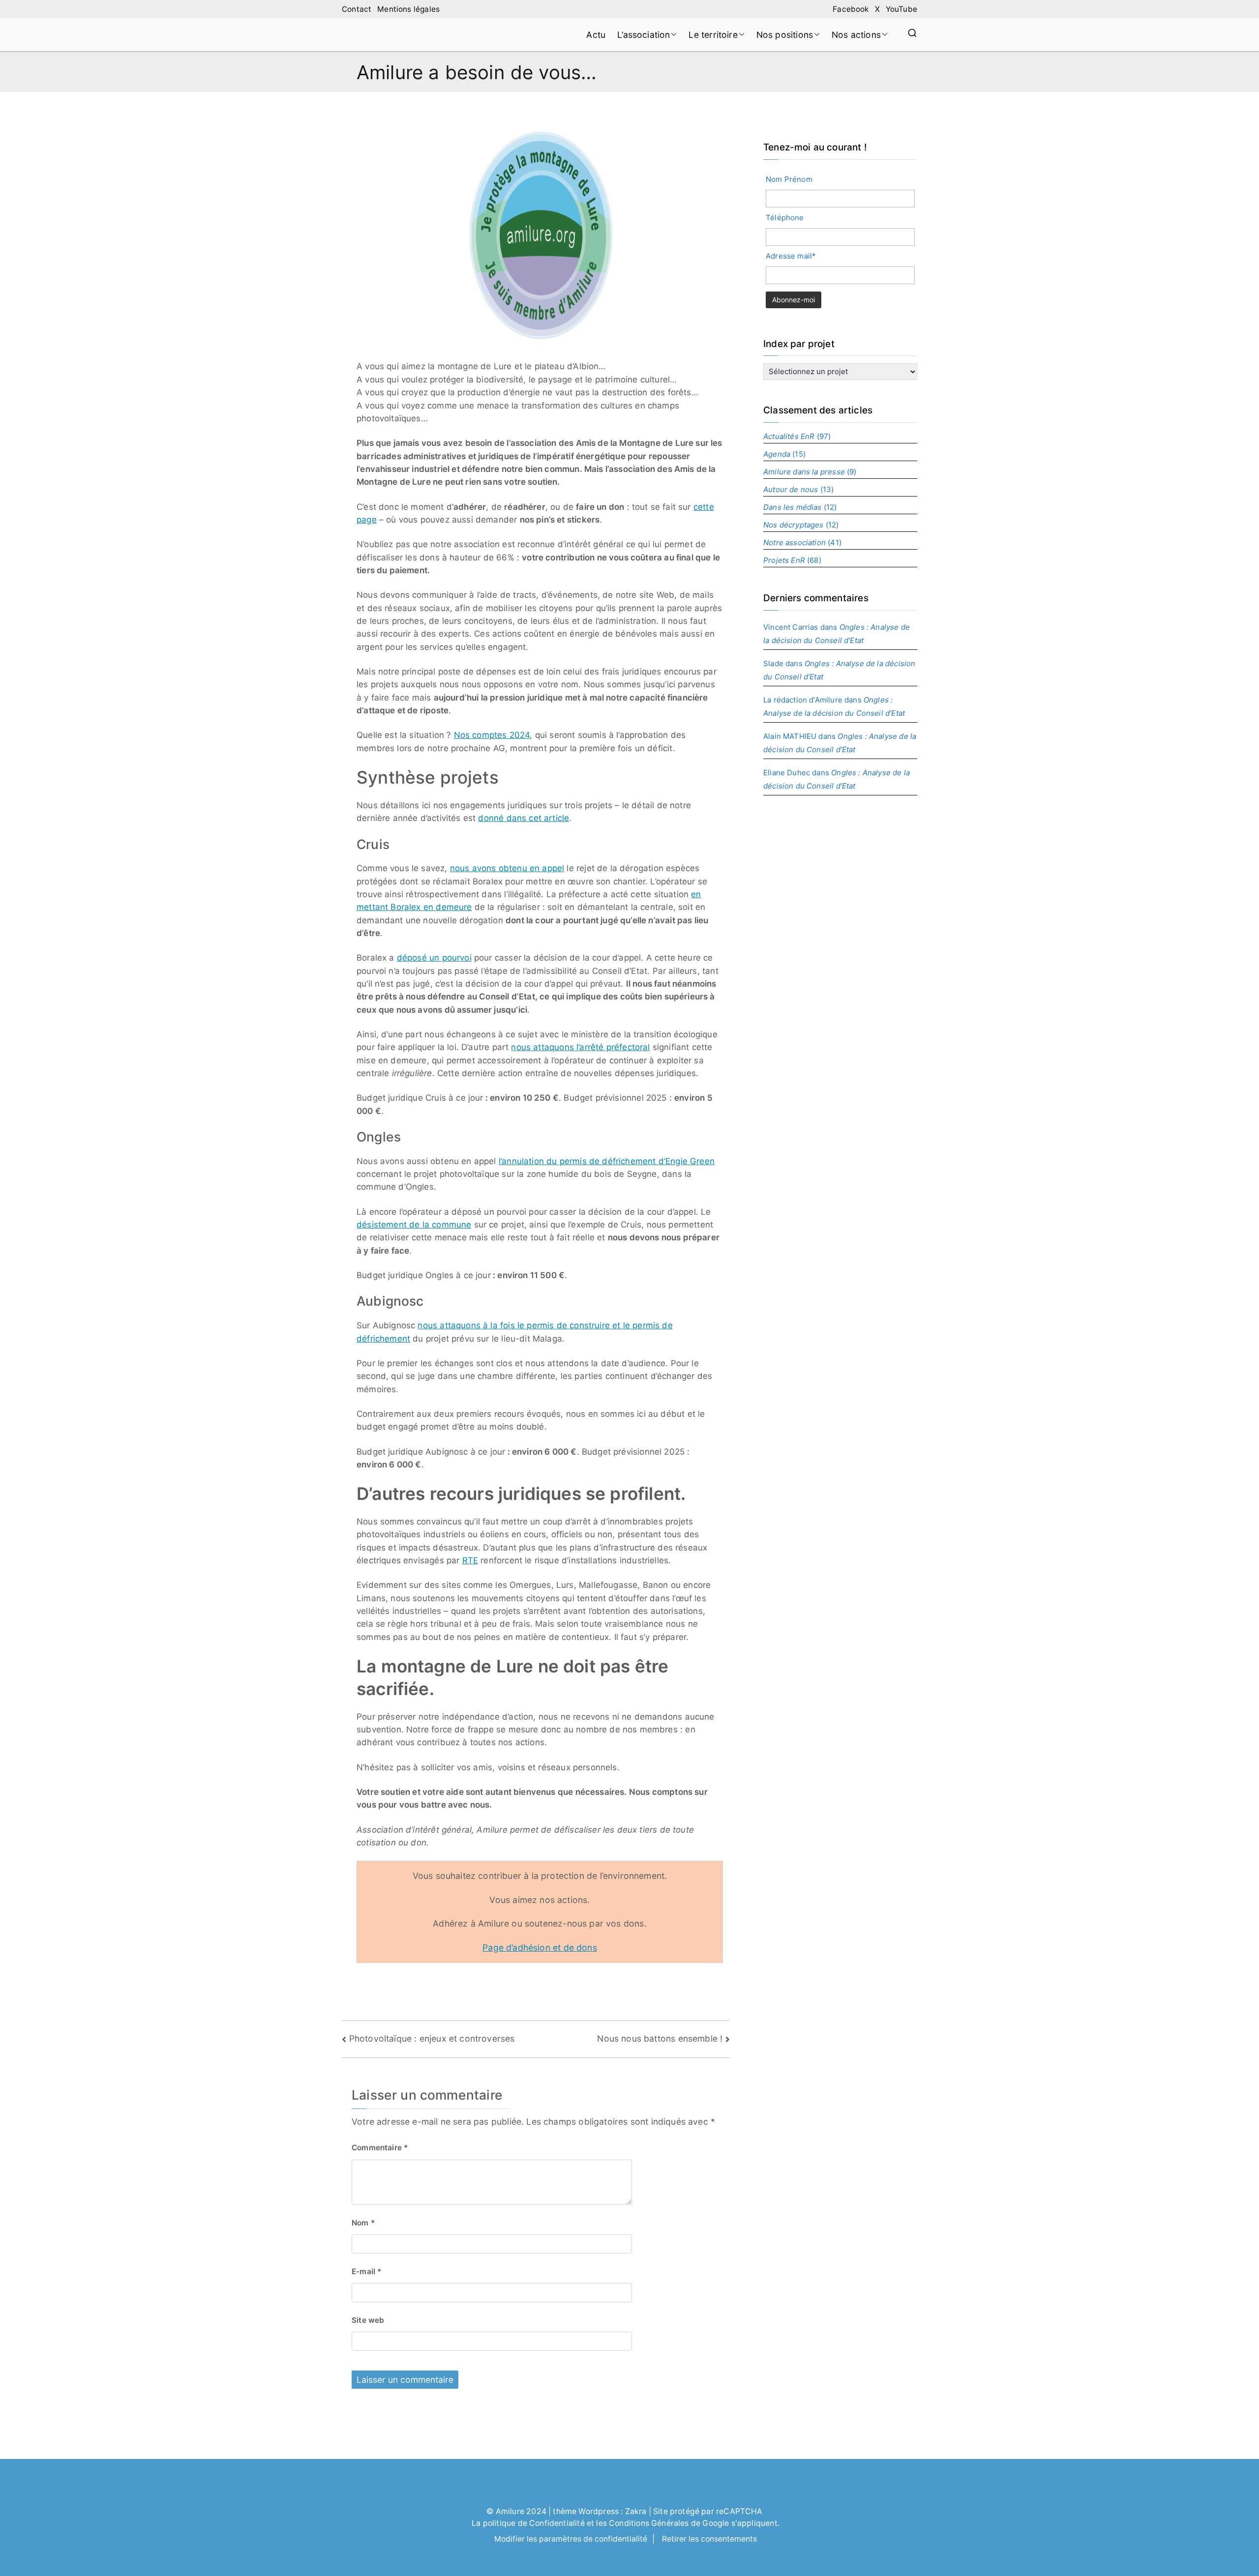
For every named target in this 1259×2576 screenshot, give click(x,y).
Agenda (777, 454)
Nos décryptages (794, 525)
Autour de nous (791, 489)
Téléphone (785, 218)
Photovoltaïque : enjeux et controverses (432, 2038)
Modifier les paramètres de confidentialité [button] (571, 2539)
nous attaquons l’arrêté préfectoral (580, 1047)
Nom (363, 2223)
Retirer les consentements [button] (709, 2539)
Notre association (794, 542)
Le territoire (713, 35)
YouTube (901, 9)
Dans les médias (793, 507)
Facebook (851, 9)
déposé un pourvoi (434, 958)
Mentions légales (408, 9)
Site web (368, 2320)
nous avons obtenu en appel (507, 868)
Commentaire (380, 2148)
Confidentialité (557, 2523)
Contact (357, 9)
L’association (644, 35)
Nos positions (785, 35)
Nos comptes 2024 (492, 735)
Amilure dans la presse (804, 472)
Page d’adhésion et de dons (540, 1947)
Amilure (510, 2511)
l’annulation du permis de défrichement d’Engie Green (607, 1161)
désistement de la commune (414, 1225)
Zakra (636, 2511)
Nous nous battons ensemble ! (660, 2038)
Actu (596, 35)
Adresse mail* (791, 256)
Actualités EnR (789, 436)
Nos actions (856, 35)
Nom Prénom (789, 179)
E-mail (366, 2271)
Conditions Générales (649, 2523)
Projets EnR (784, 560)
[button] (673, 35)
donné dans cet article (524, 818)
